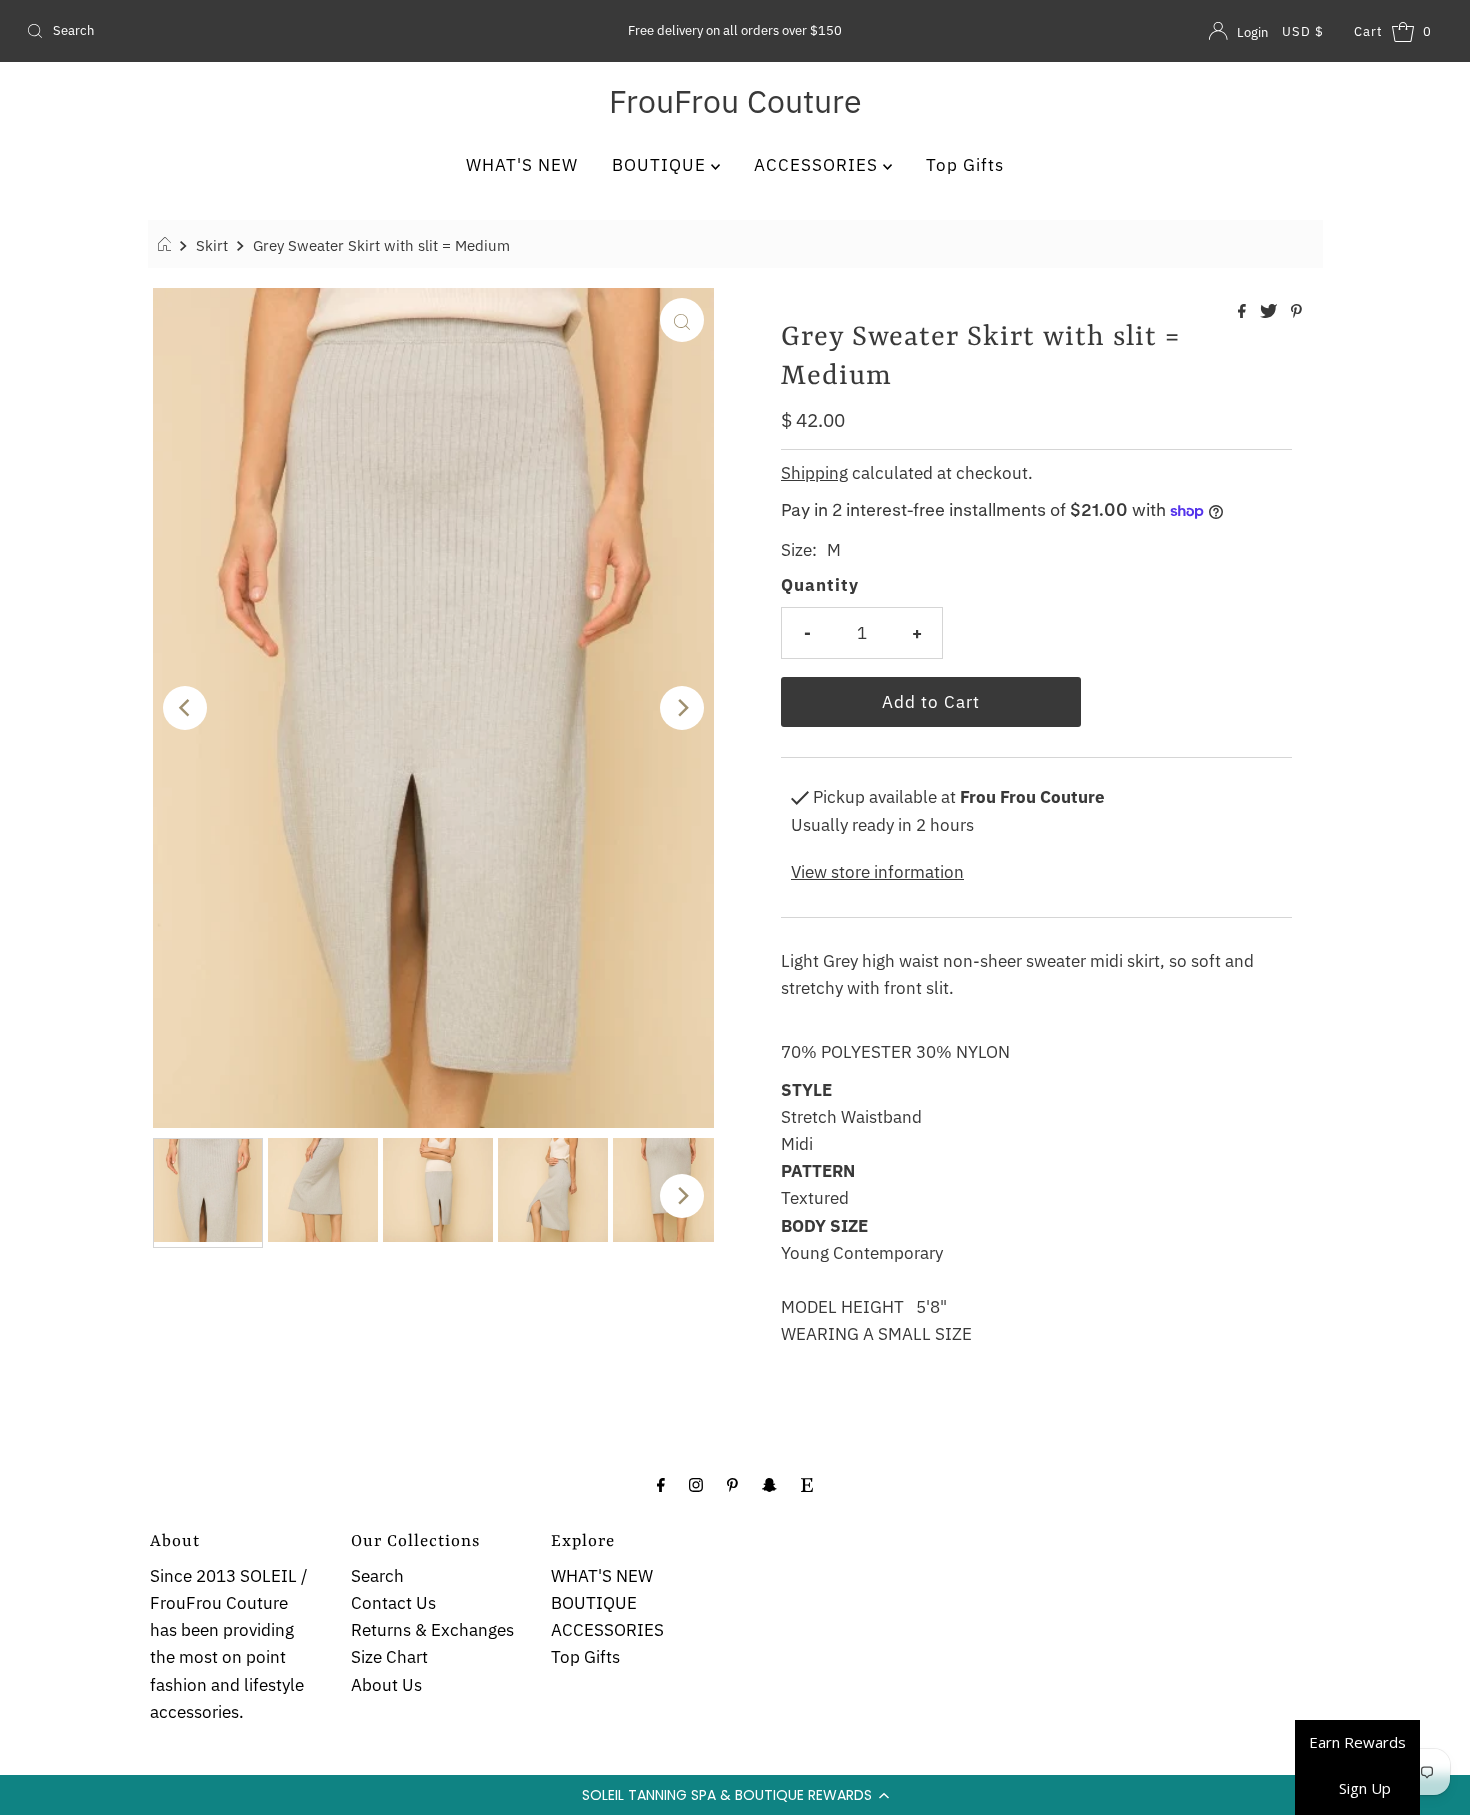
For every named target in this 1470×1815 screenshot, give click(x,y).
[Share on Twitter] (1270, 312)
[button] (735, 1795)
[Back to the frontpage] (167, 245)
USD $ (1303, 31)
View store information (877, 872)
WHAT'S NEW (522, 165)
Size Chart (389, 1657)
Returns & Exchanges (432, 1630)
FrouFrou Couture (735, 101)
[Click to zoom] (682, 320)
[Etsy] (807, 1483)
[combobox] (251, 31)
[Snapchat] (769, 1483)
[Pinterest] (732, 1483)
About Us (386, 1685)
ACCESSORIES (818, 165)
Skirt (212, 245)
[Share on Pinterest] (1296, 312)
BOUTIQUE (661, 165)
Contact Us (393, 1603)
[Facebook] (661, 1483)
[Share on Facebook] (1244, 312)
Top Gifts (965, 165)
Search (377, 1576)
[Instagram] (696, 1483)
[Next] (682, 708)
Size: (799, 550)
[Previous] (185, 708)
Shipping (814, 473)
